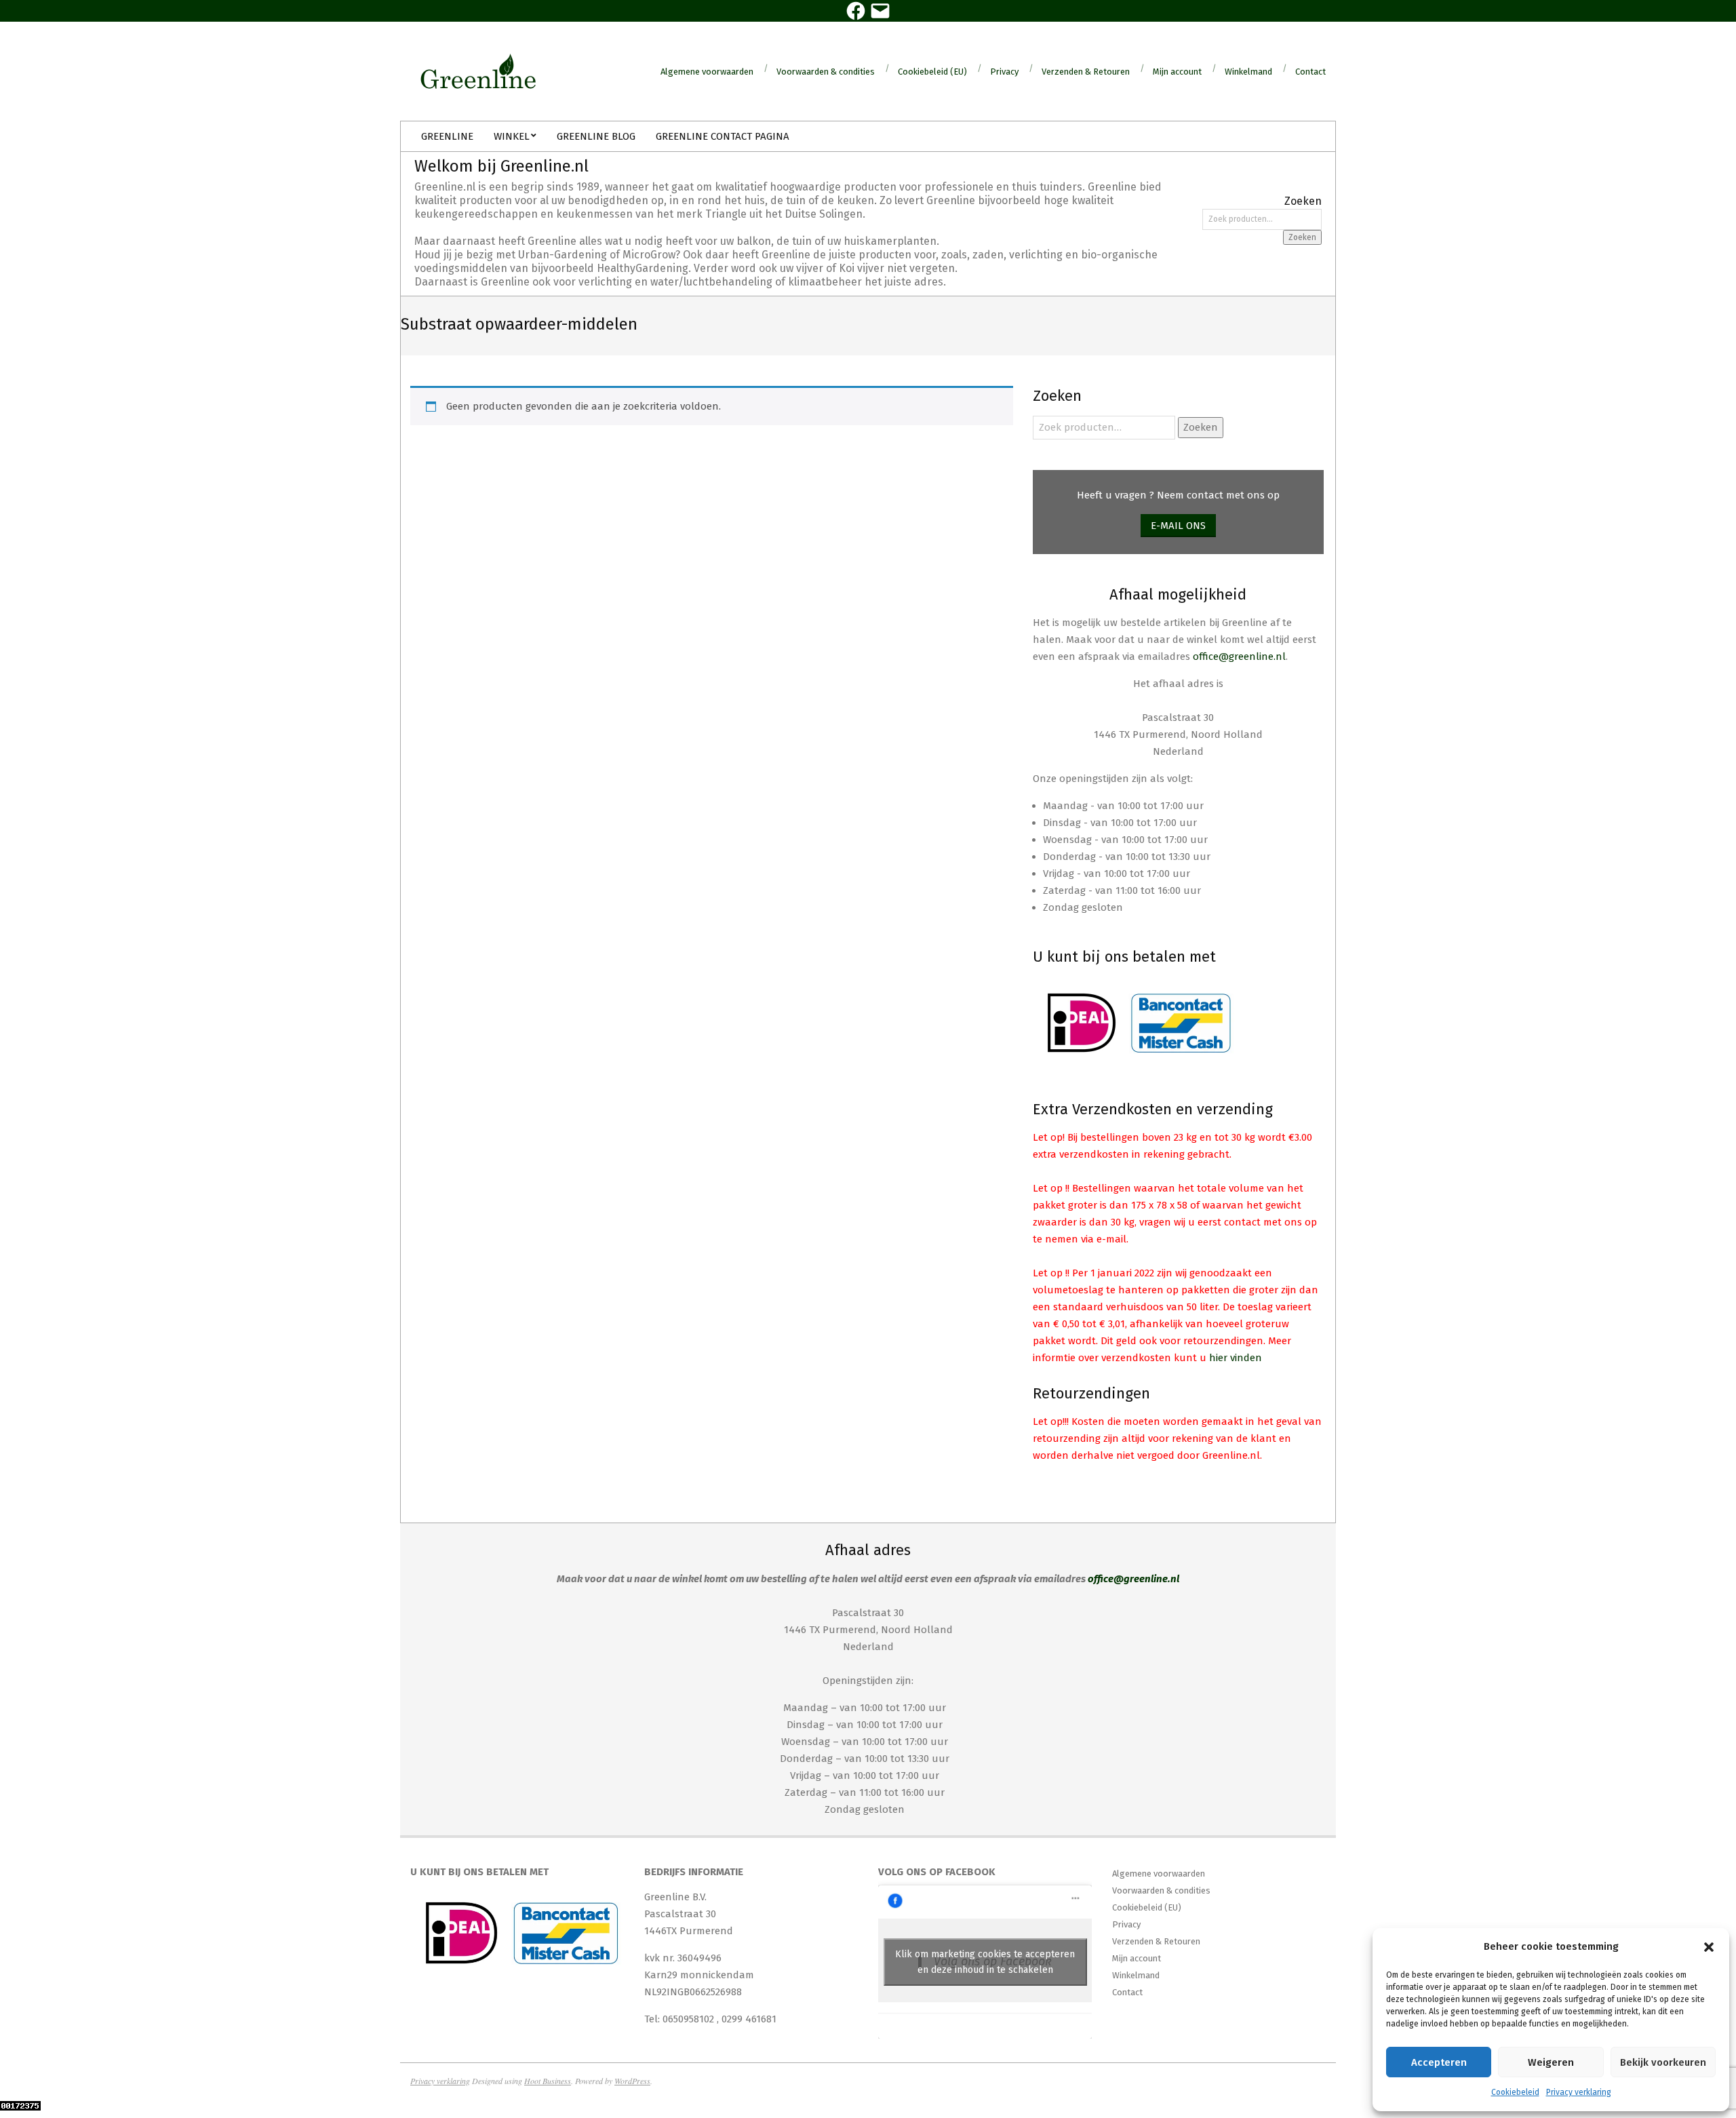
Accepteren (1439, 2062)
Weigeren (1551, 2062)
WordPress (632, 2081)
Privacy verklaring (1579, 2092)
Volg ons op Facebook (937, 1872)
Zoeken (1302, 237)
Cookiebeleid (1515, 2092)
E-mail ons (1178, 526)
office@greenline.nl (1239, 656)
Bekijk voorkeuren (1663, 2062)
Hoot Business (548, 2081)
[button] (1709, 1947)
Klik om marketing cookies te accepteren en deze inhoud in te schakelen (985, 1962)
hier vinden (1236, 1358)
